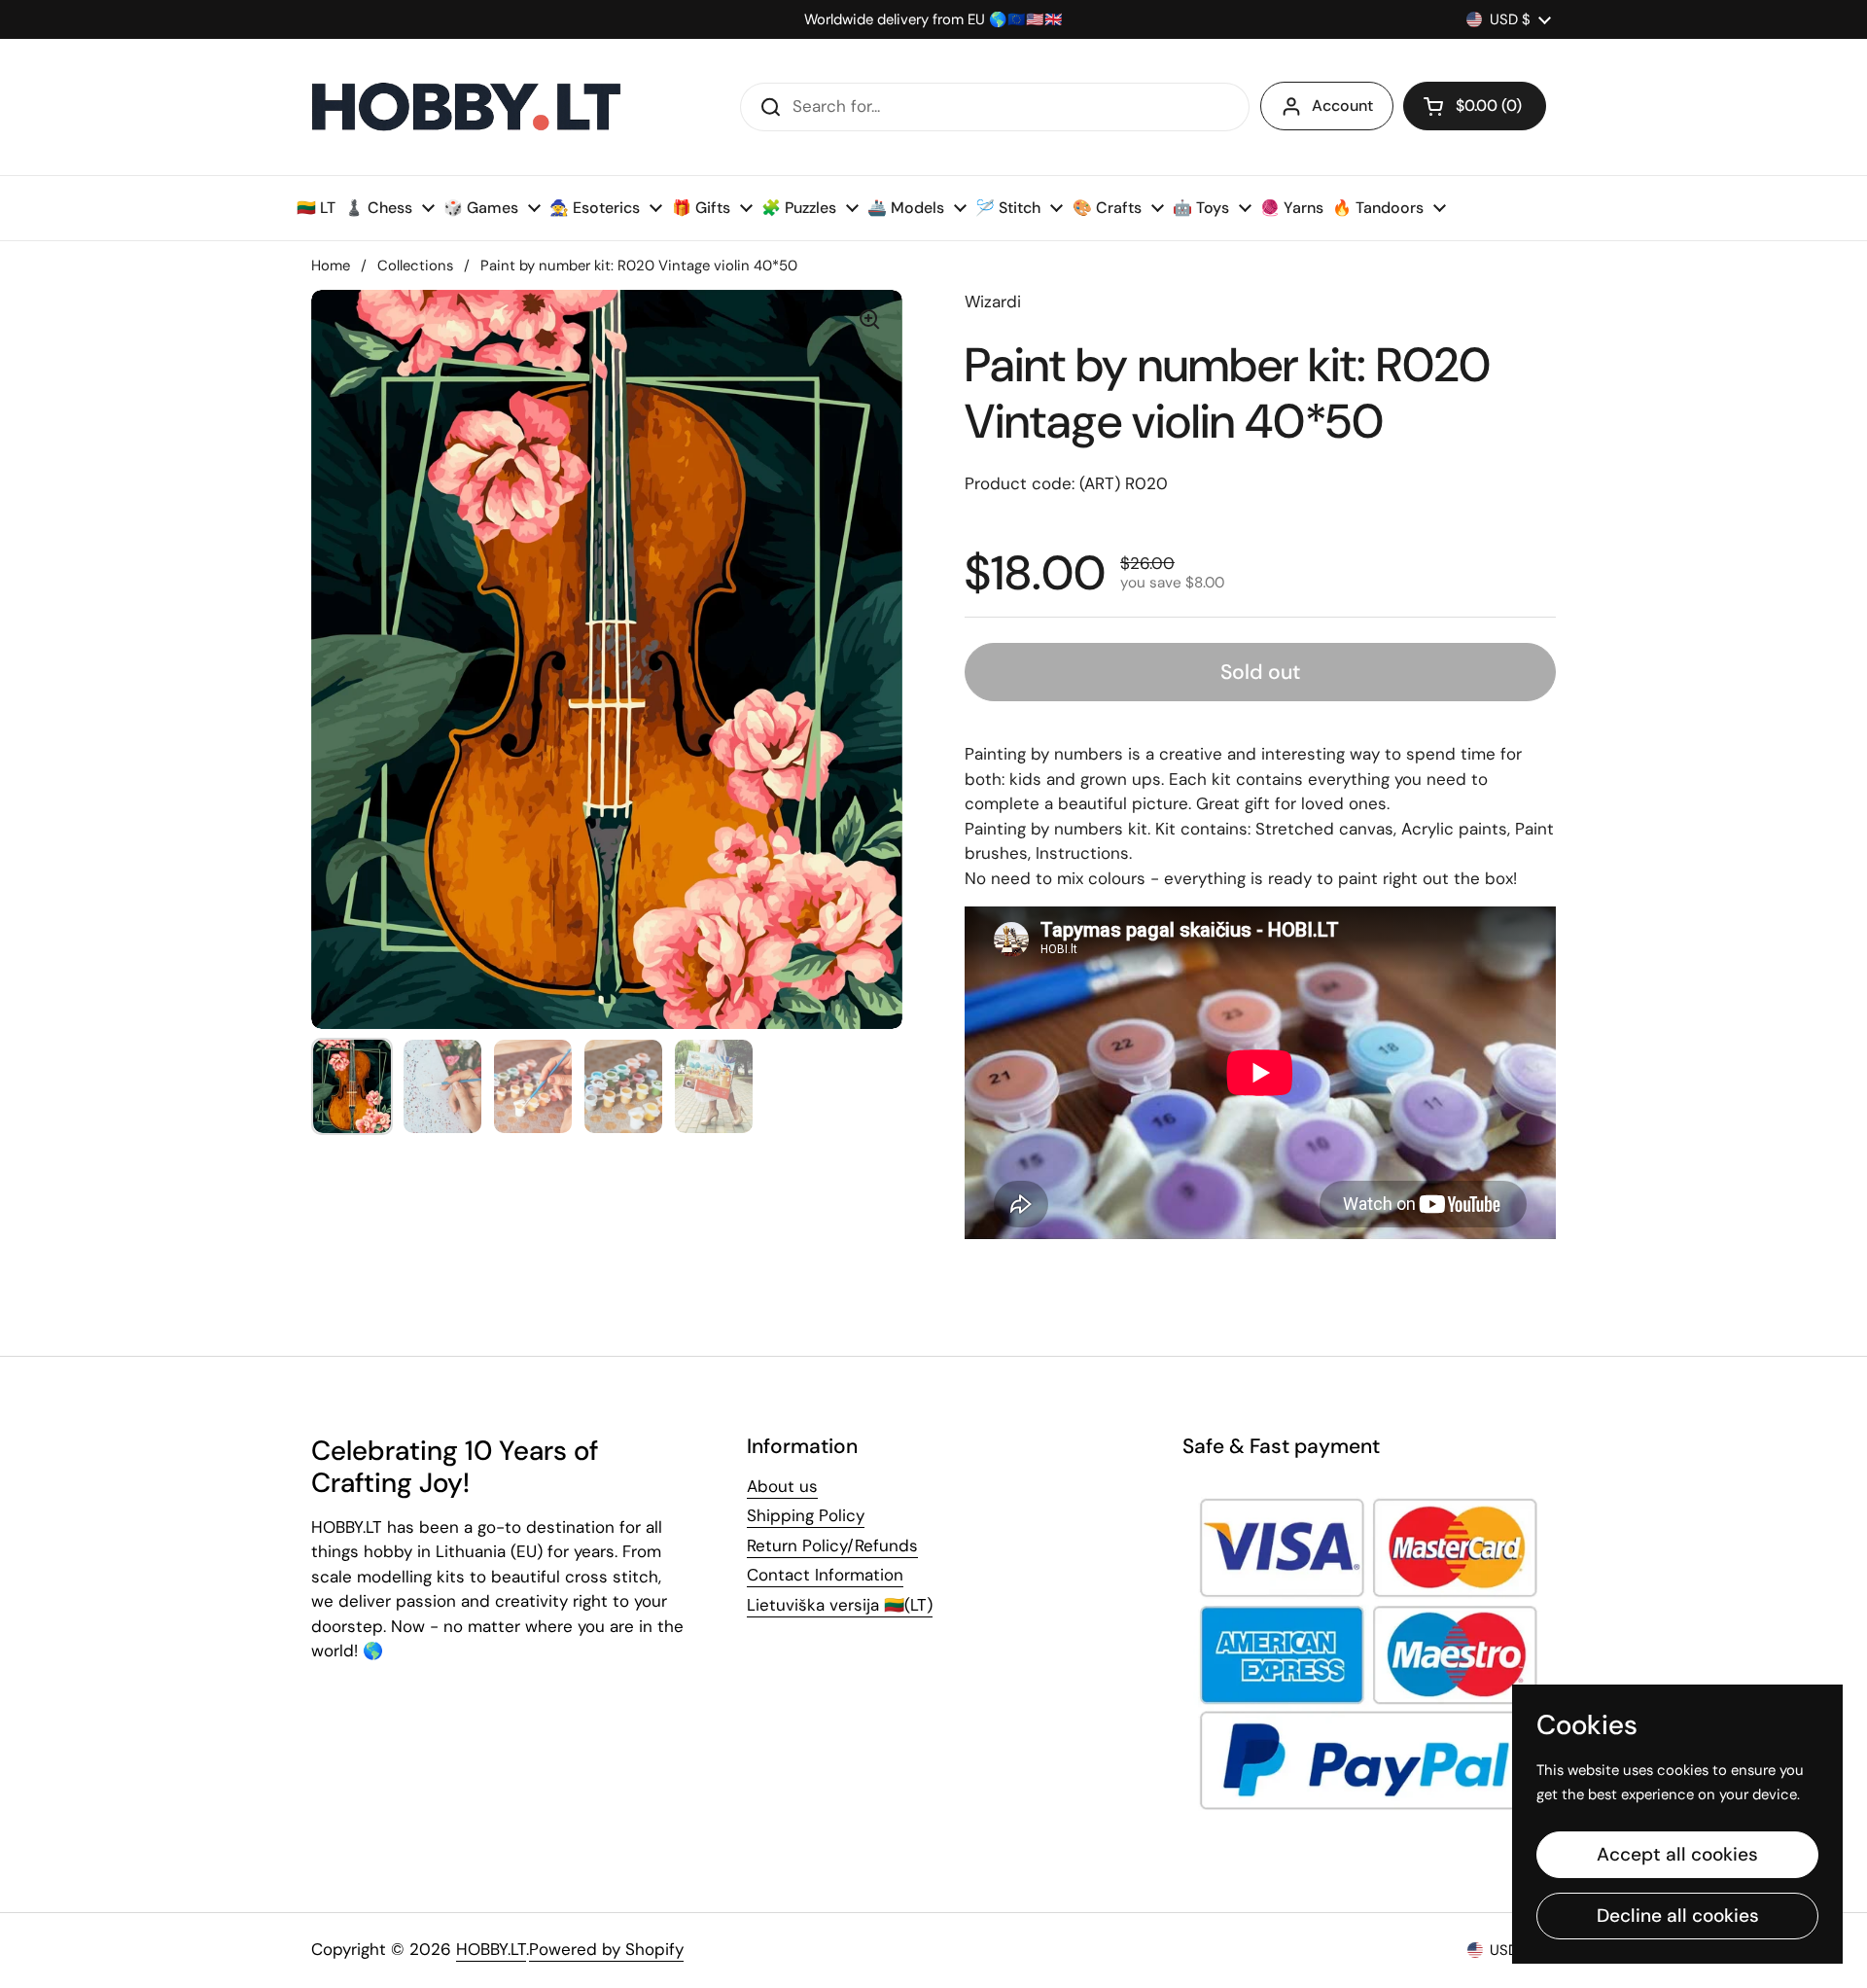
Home (331, 266)
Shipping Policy (806, 1515)
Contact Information (825, 1575)
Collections (415, 266)
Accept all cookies (1677, 1854)
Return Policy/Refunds (832, 1545)
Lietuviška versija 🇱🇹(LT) (840, 1605)
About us (782, 1486)
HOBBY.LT (491, 1949)
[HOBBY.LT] (467, 107)
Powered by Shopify (606, 1949)
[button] (1475, 106)
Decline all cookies (1678, 1916)
